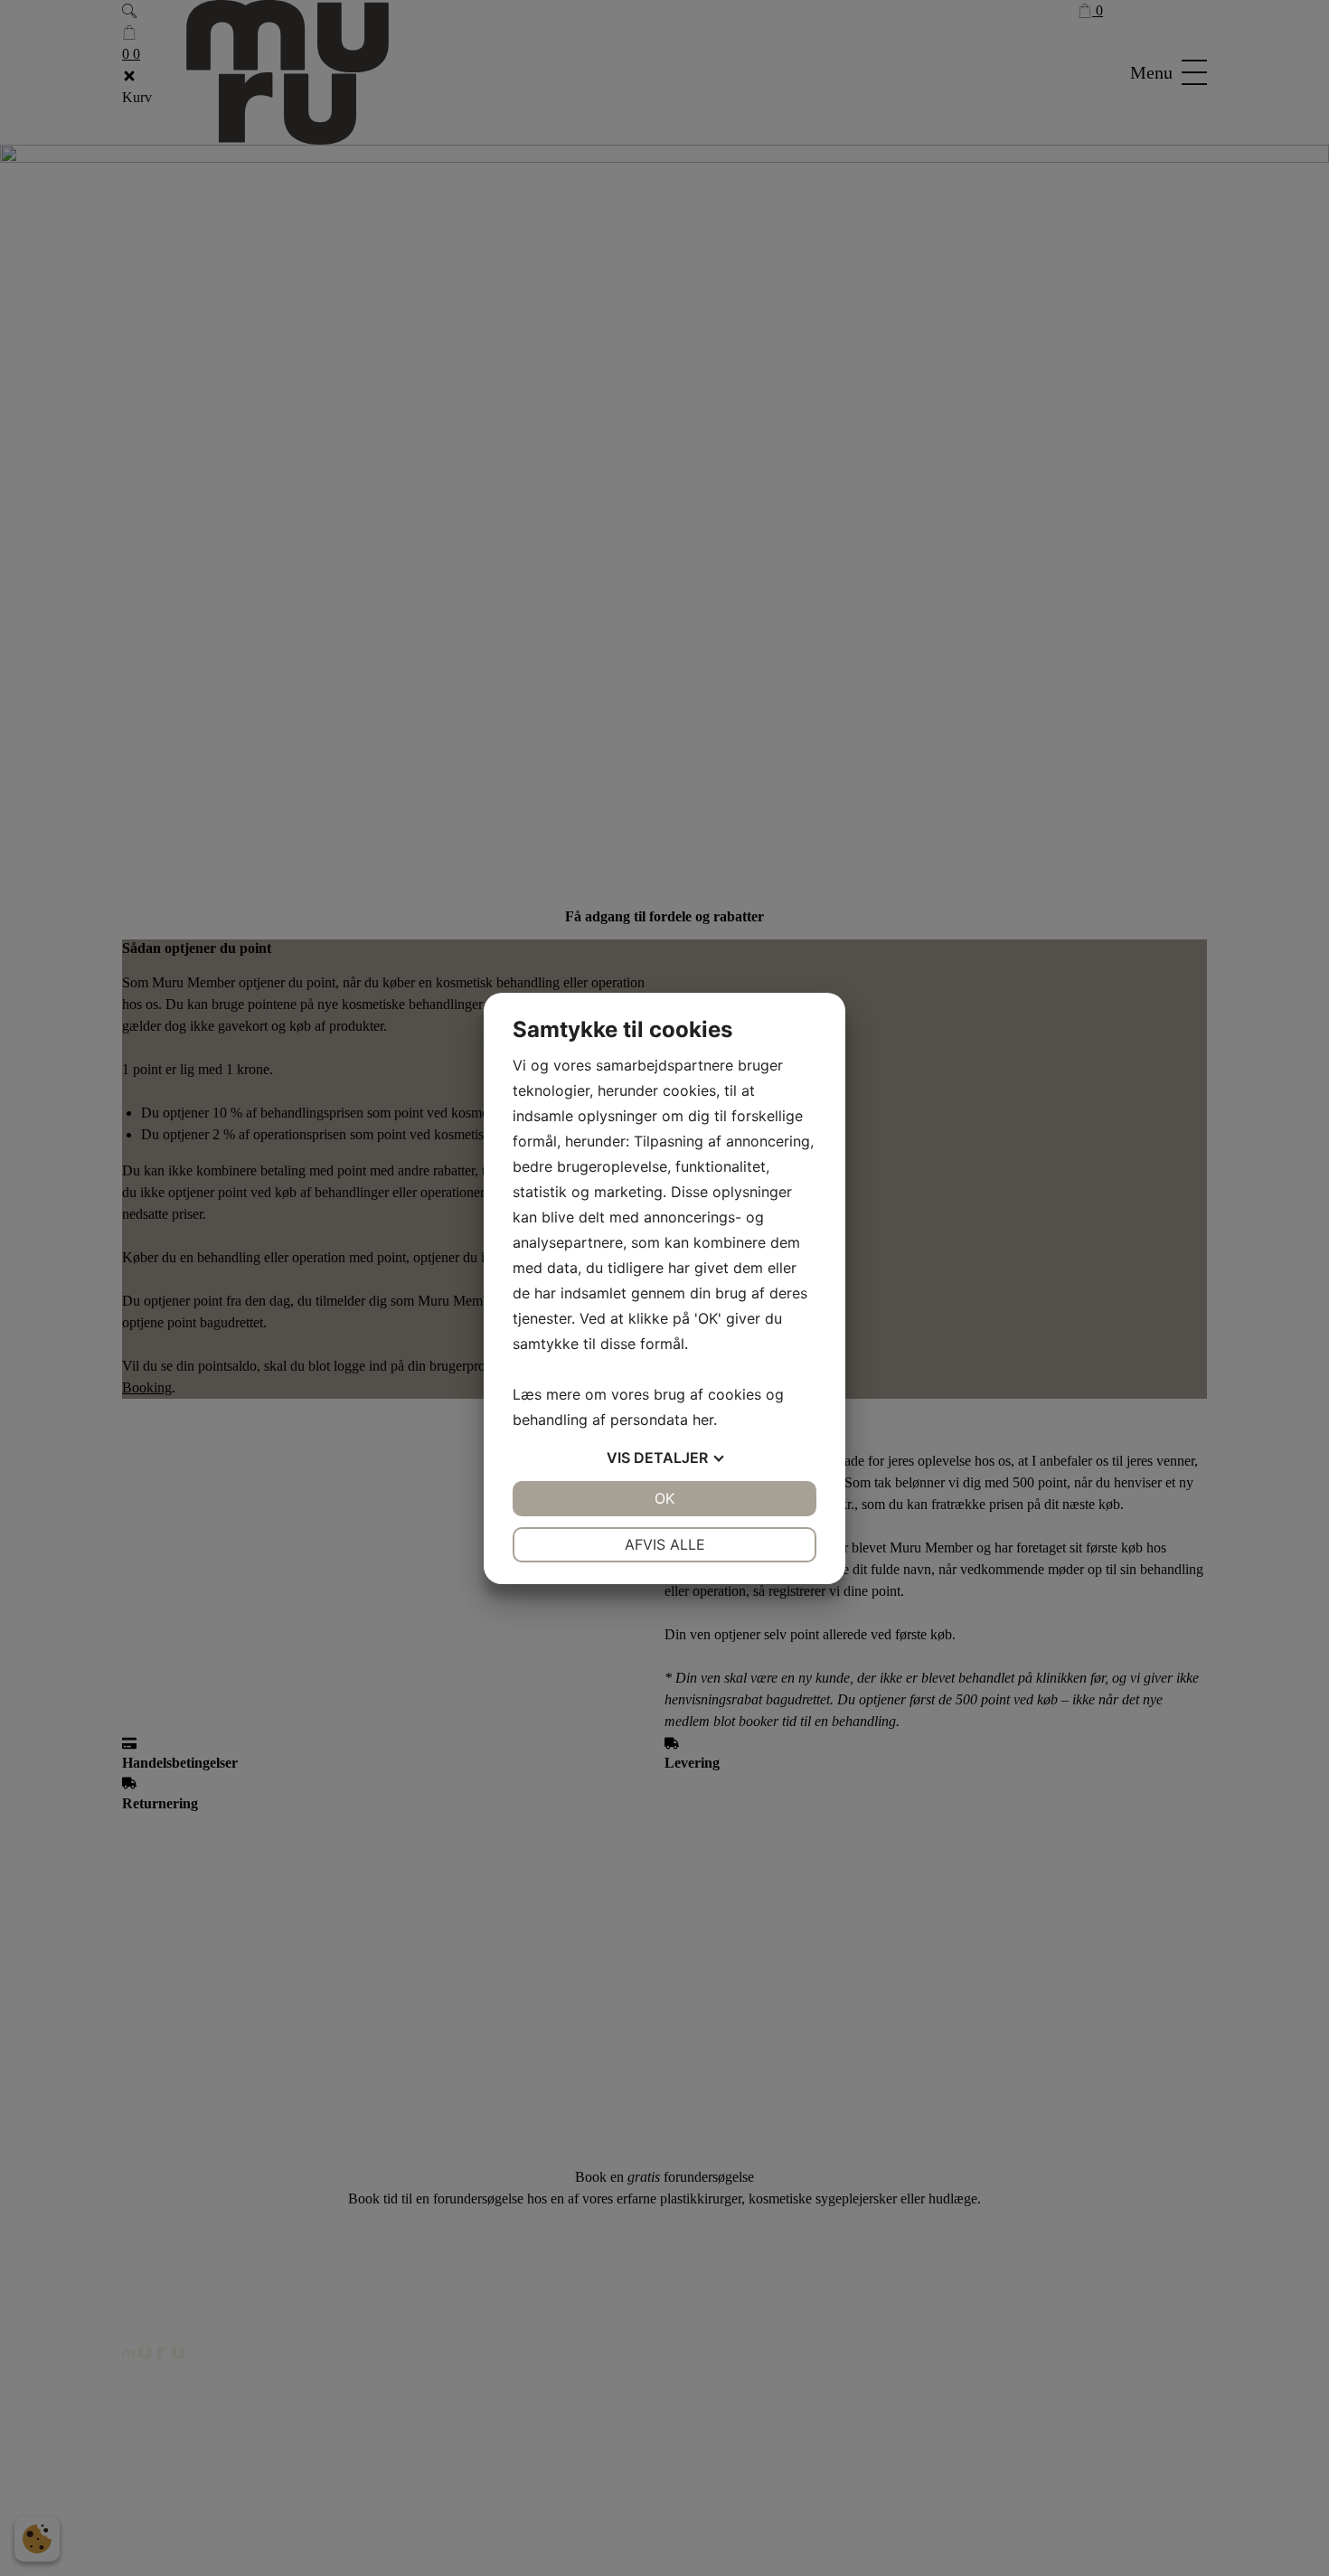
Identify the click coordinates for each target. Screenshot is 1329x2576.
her (703, 1420)
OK (664, 1498)
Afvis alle (665, 1544)
